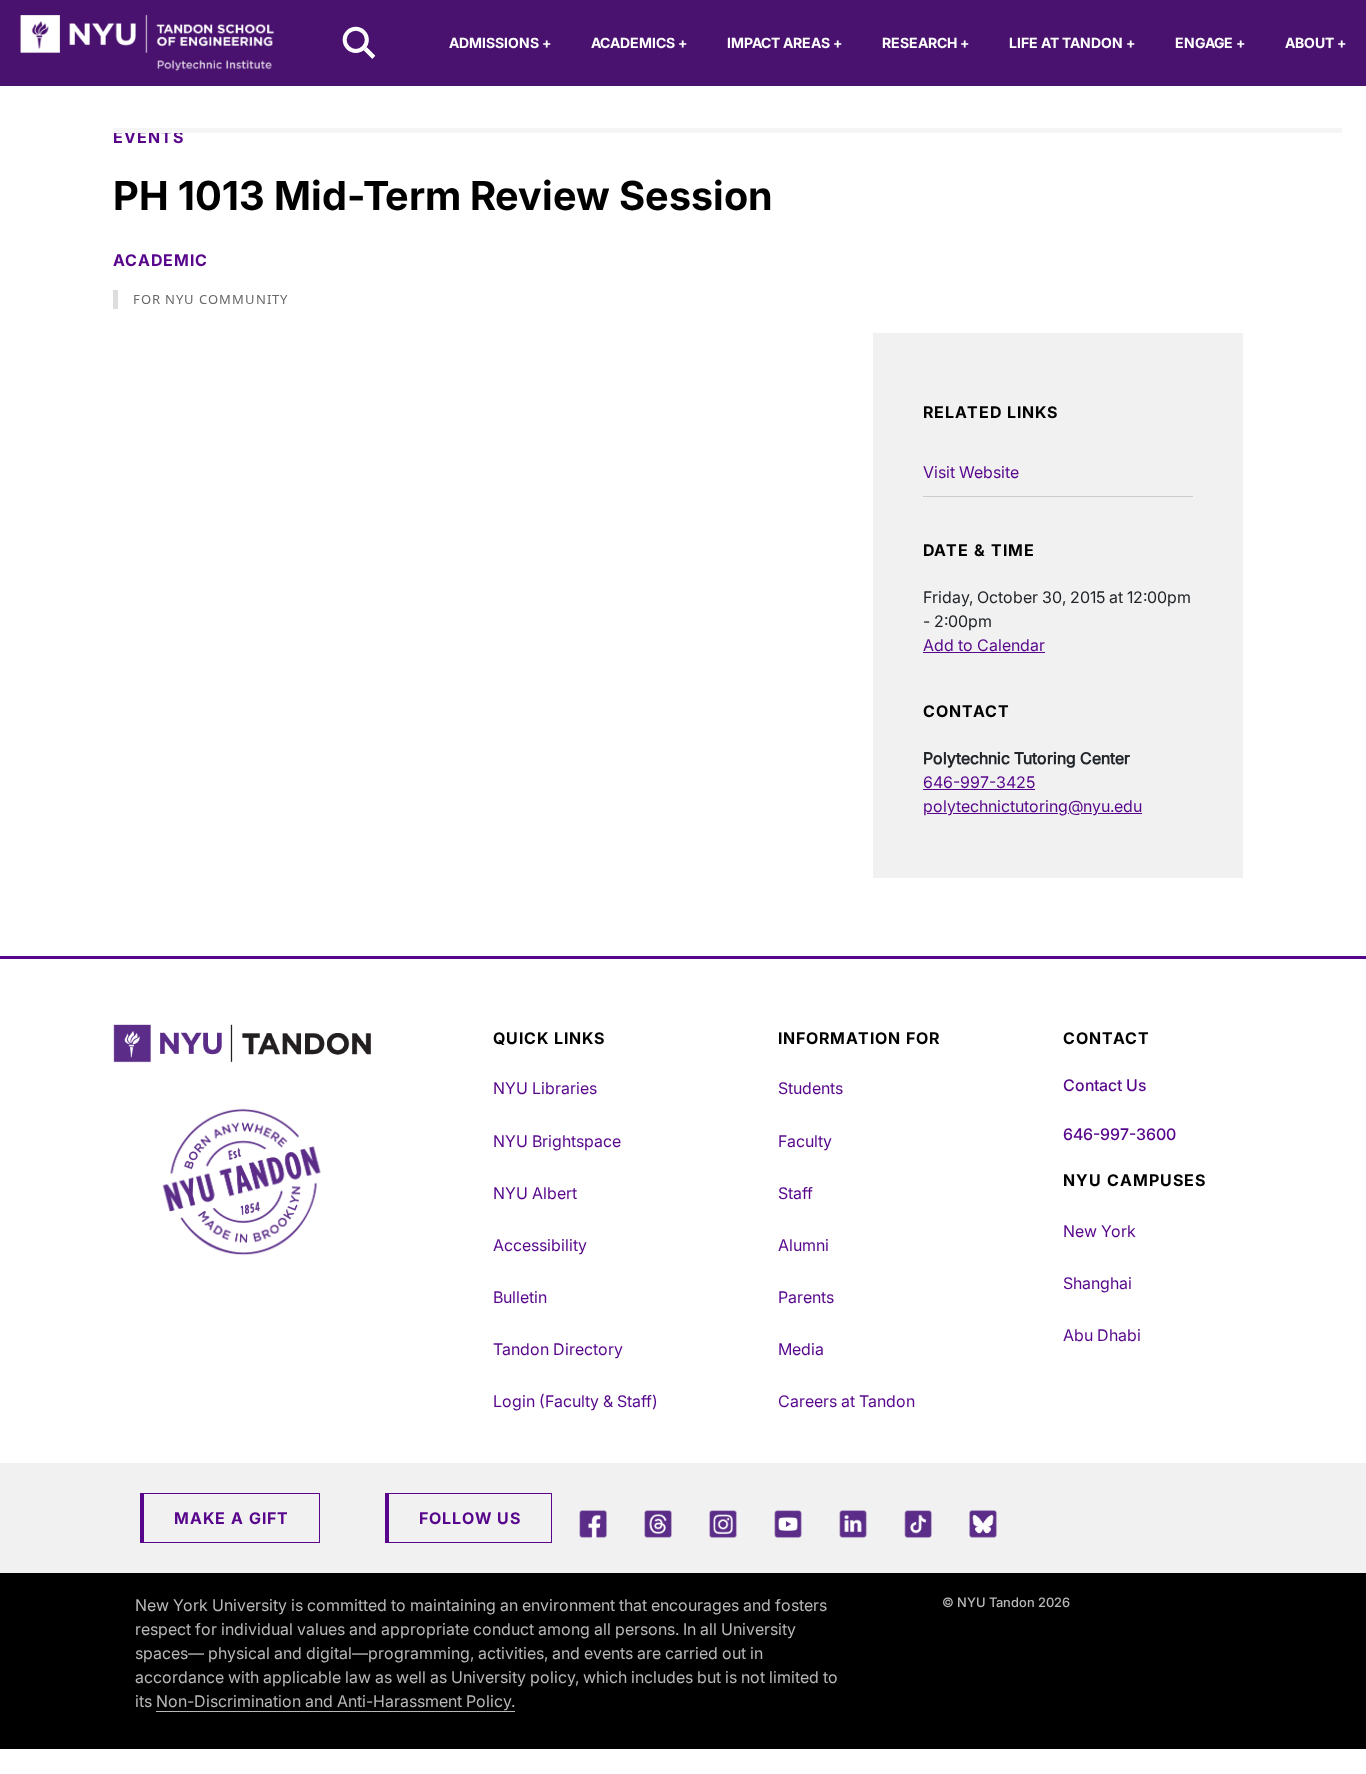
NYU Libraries (545, 1088)
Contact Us (1104, 1085)
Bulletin (520, 1297)
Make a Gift (231, 1518)
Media (801, 1349)
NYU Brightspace (557, 1141)
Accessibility (540, 1245)
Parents (806, 1297)
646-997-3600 (1119, 1134)
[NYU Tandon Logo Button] (298, 1043)
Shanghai (1097, 1283)
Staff (795, 1193)
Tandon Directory (558, 1349)
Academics (639, 42)
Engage (1210, 42)
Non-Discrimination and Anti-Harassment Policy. (335, 1701)
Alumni (803, 1245)
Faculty (805, 1141)
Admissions (500, 42)
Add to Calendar (984, 645)
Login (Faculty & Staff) (575, 1401)
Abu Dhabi (1102, 1335)
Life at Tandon (1072, 42)
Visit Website (971, 472)
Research (925, 42)
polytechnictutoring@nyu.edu (1032, 806)
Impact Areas (784, 42)
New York (1099, 1231)
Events (148, 137)
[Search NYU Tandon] (360, 45)
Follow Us (470, 1518)
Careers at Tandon (846, 1401)
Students (810, 1088)
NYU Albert (535, 1193)
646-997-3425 (979, 782)
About (1315, 42)
